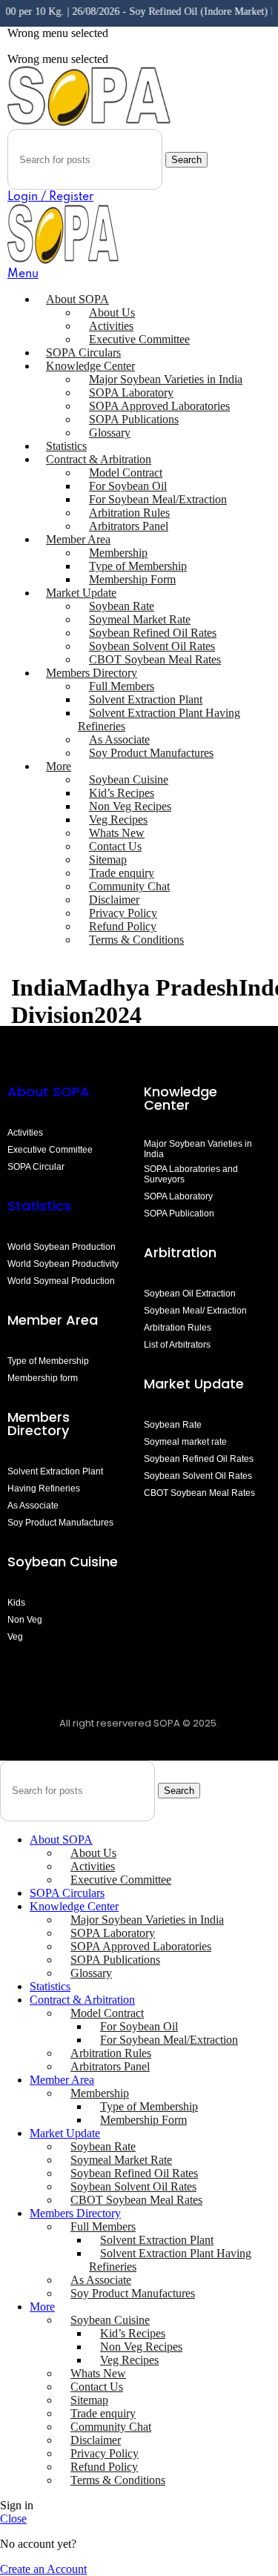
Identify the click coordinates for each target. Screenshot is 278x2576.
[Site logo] (89, 122)
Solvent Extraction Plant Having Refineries (159, 719)
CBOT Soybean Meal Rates (155, 659)
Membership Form (132, 579)
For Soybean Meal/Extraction (169, 2040)
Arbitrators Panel (129, 526)
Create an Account (43, 2569)
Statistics (39, 1206)
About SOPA (52, 1092)
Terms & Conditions (136, 940)
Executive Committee (139, 339)
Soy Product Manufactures (151, 753)
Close (13, 2519)
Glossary (110, 433)
